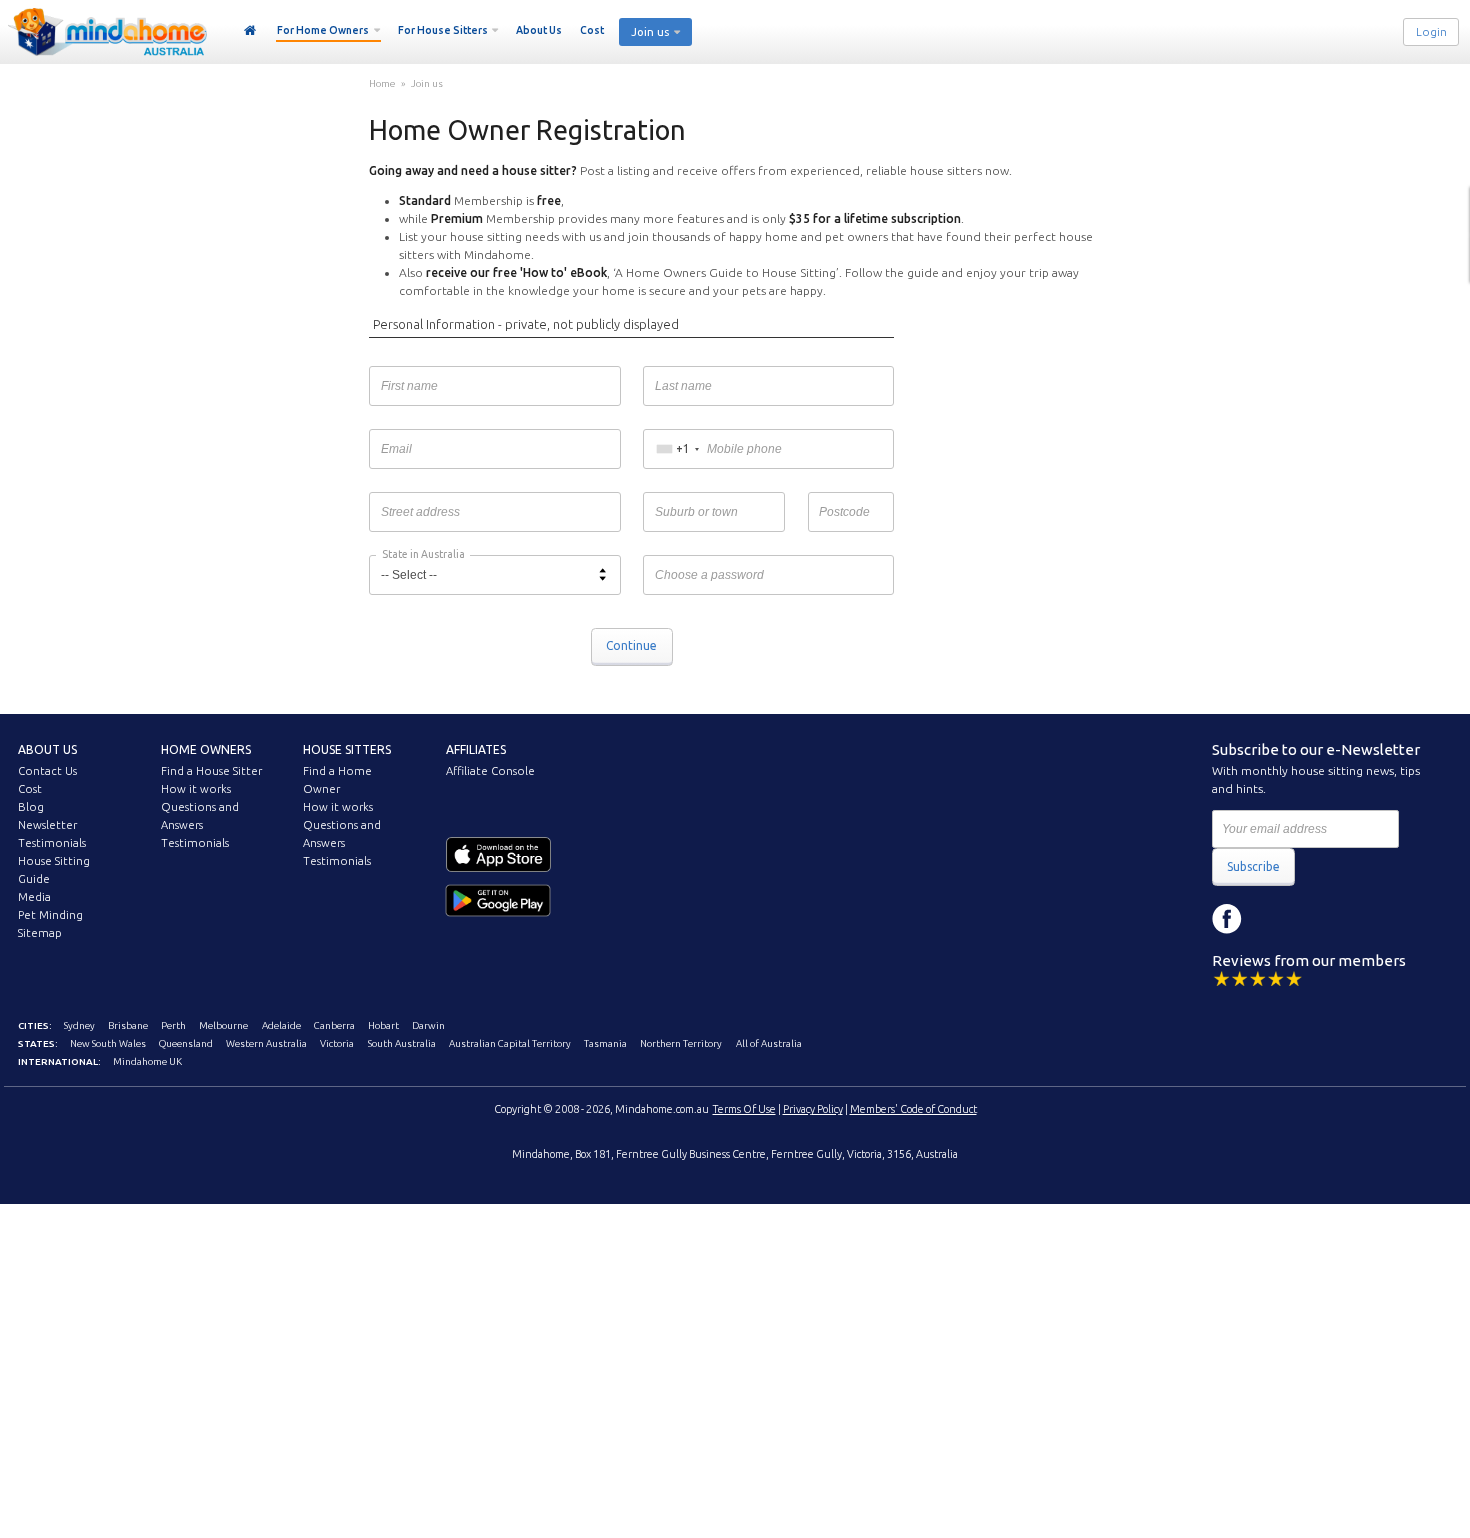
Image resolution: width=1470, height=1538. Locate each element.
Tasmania (605, 1043)
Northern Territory (681, 1043)
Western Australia (266, 1043)
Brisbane (128, 1025)
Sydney (79, 1025)
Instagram (1272, 919)
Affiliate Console (490, 771)
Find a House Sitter (211, 771)
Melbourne (223, 1025)
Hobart (383, 1025)
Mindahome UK (147, 1061)
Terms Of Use (744, 1109)
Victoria (337, 1043)
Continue (631, 645)
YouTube (1317, 919)
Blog (31, 807)
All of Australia (769, 1043)
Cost (592, 30)
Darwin (428, 1025)
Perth (173, 1025)
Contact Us (47, 771)
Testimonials (52, 843)
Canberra (334, 1025)
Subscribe (1253, 866)
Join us (427, 83)
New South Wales (108, 1043)
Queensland (186, 1043)
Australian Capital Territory (510, 1043)
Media (34, 897)
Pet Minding (50, 915)
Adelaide (281, 1025)
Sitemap (40, 933)
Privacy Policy (813, 1109)
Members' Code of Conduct (913, 1109)
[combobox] (677, 449)
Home (250, 31)
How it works (196, 789)
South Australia (402, 1043)
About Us (539, 30)
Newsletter (47, 825)
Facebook (1227, 919)
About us (47, 749)
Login (1431, 32)
